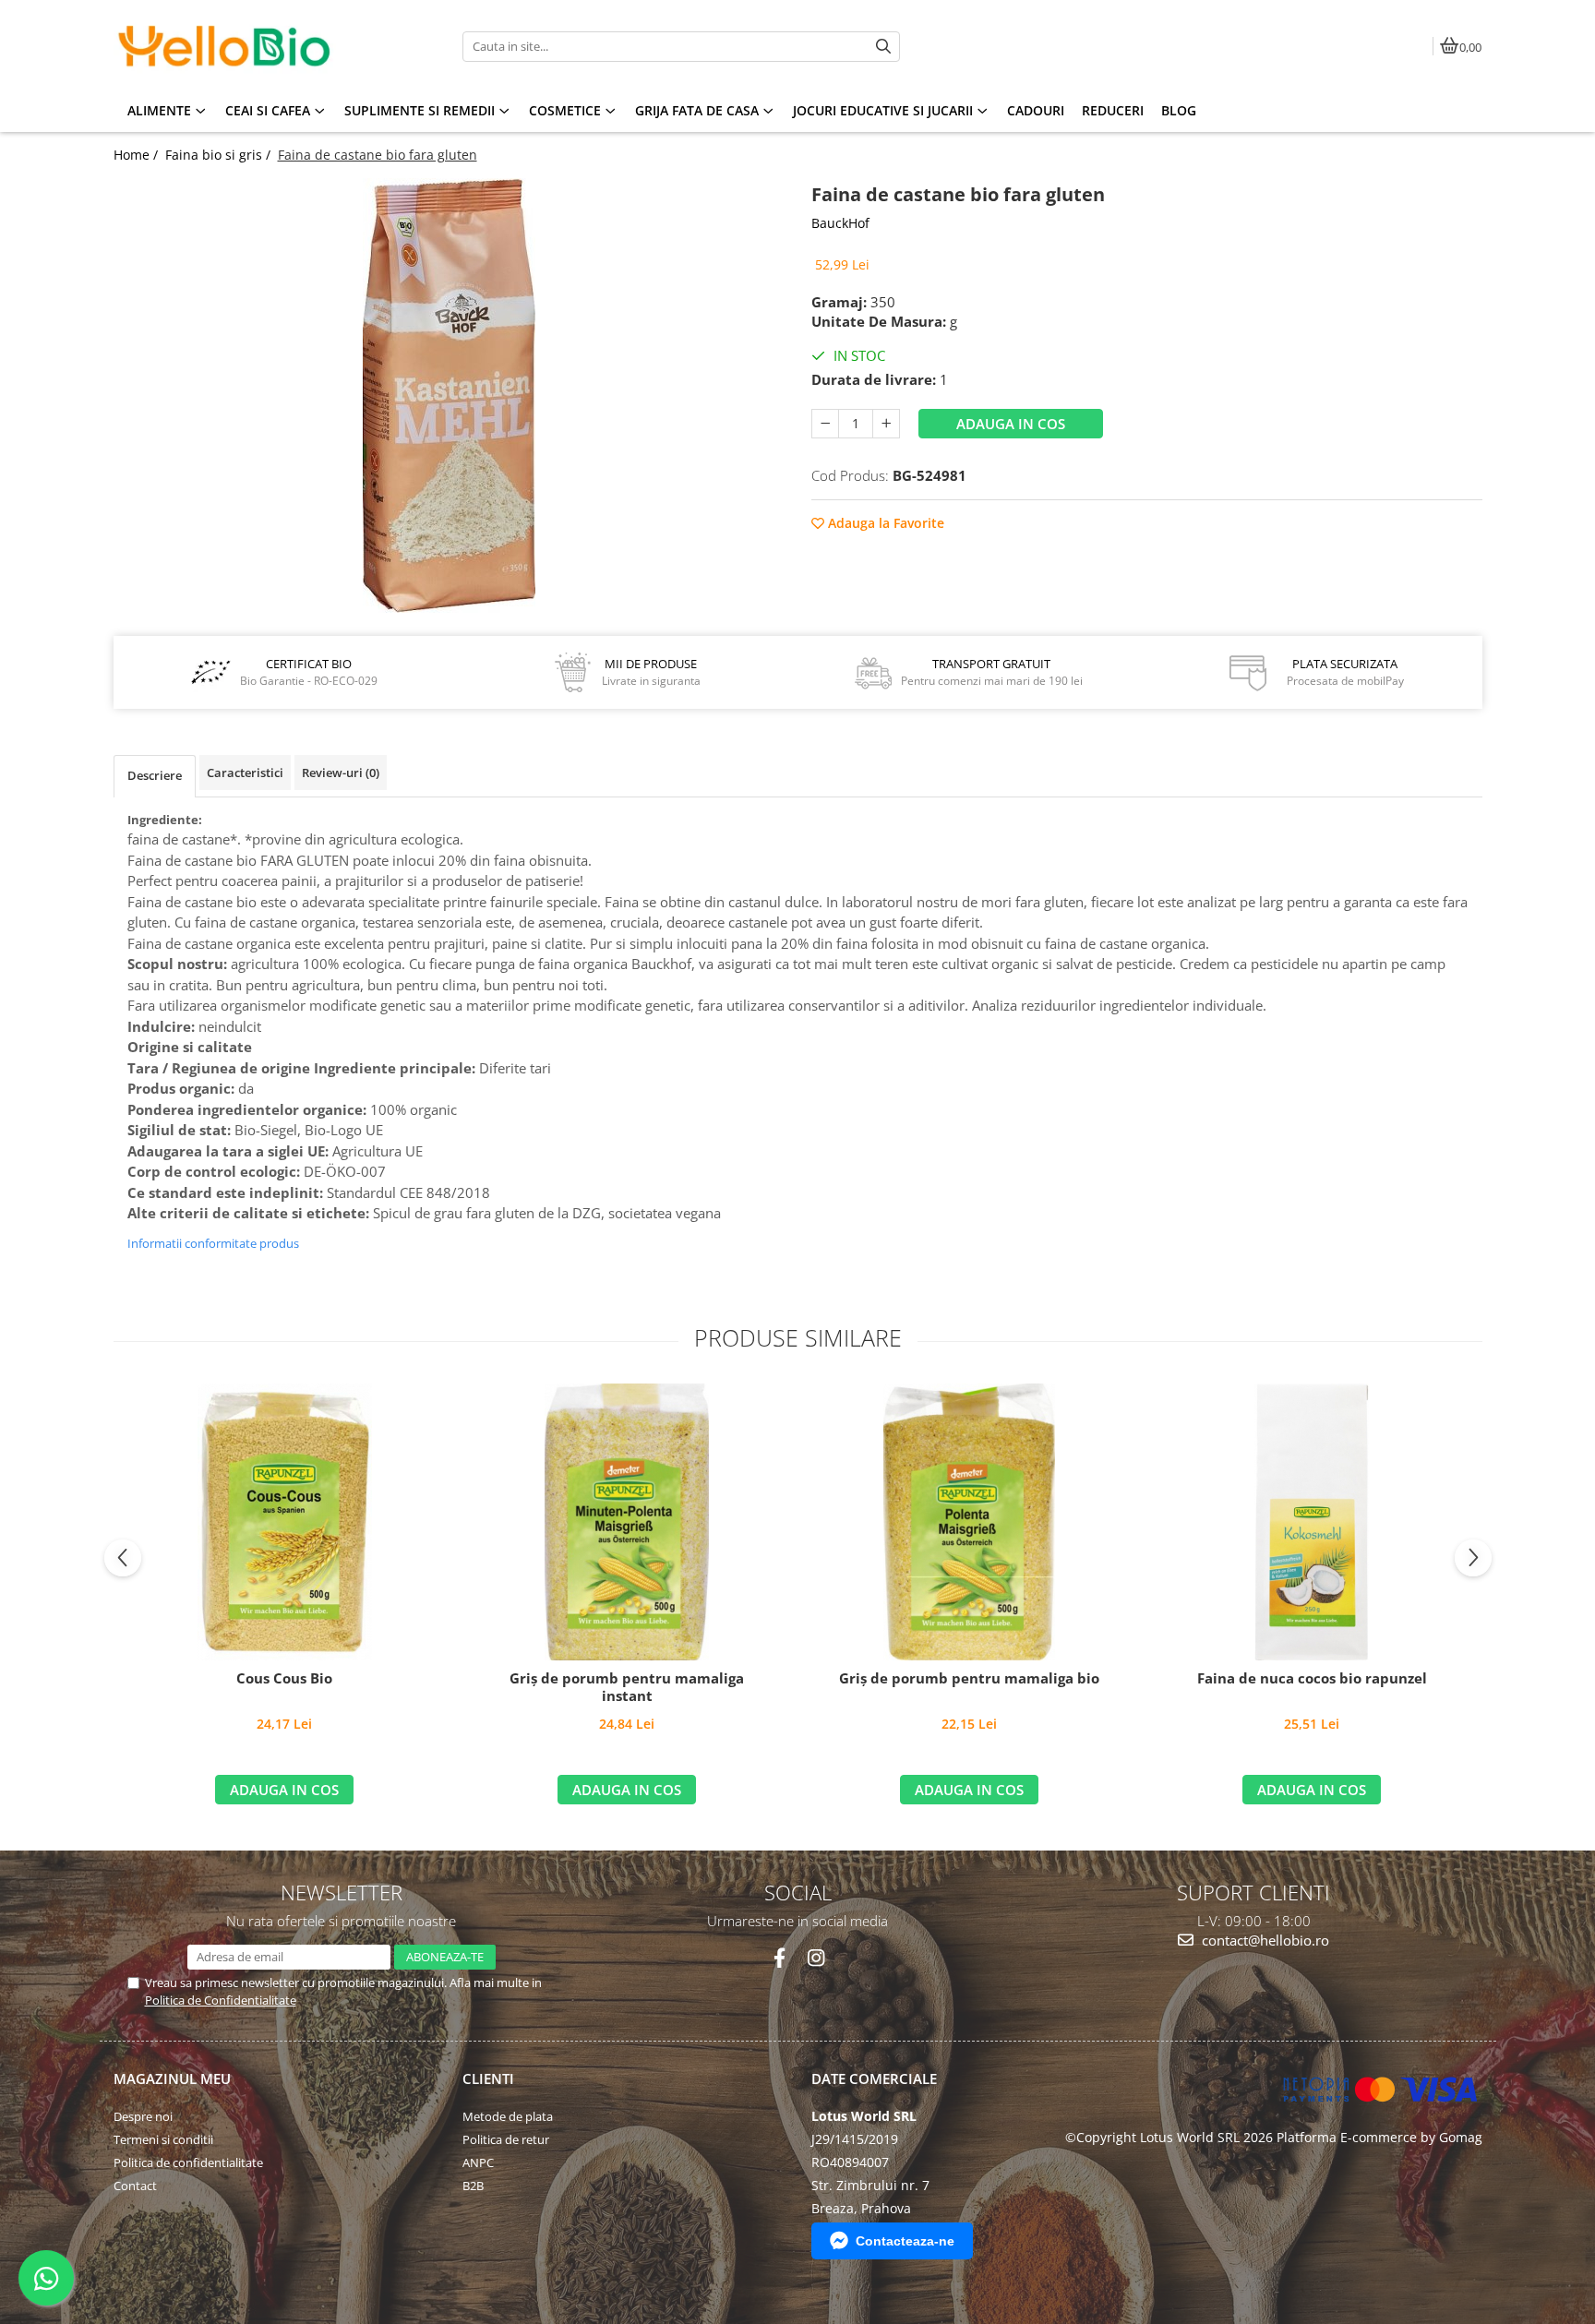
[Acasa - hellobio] (229, 46)
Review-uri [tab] (341, 773)
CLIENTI (488, 2078)
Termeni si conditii (163, 2139)
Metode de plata (508, 2116)
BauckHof (840, 223)
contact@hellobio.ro (1264, 1940)
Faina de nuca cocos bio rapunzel (1312, 1678)
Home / (138, 155)
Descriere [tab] (155, 775)
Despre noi (143, 2116)
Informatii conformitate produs (213, 1243)
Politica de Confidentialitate (221, 2000)
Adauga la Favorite (884, 523)
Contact (135, 2186)
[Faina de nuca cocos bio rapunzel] (1312, 1522)
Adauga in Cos (1011, 424)
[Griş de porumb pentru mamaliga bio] (969, 1522)
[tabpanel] (449, 395)
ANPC (478, 2162)
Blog (1179, 110)
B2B (473, 2186)
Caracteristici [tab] (245, 773)
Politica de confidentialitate (188, 2162)
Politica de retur (506, 2139)
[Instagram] (815, 1958)
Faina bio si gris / (220, 155)
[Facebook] (780, 1958)
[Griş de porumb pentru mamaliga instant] (627, 1522)
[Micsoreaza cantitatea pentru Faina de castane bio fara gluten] (825, 424)
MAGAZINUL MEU (172, 2078)
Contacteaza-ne (905, 2241)
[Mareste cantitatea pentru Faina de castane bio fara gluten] (886, 424)
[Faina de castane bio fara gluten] (449, 395)
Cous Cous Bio (284, 1678)
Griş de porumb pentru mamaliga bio (969, 1678)
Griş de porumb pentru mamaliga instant (627, 1688)
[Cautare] (883, 47)
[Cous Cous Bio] (284, 1522)
